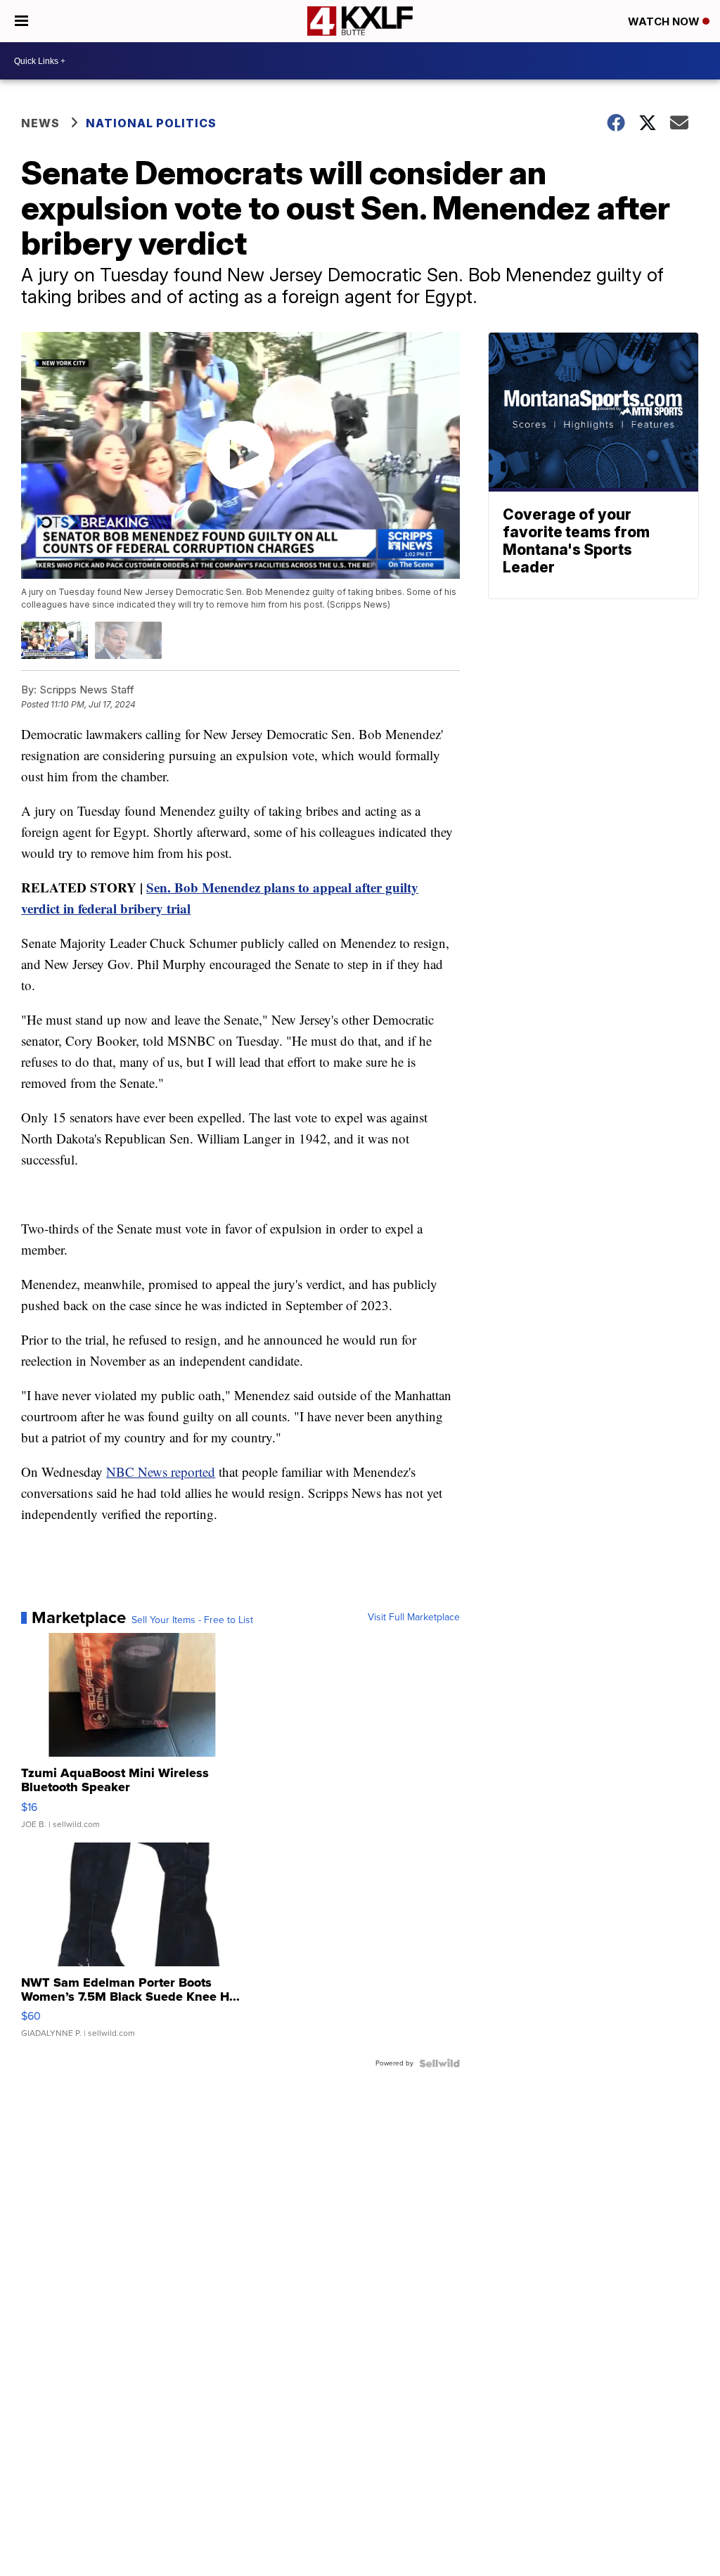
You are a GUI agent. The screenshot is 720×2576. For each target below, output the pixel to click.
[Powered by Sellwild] (439, 2063)
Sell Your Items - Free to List (192, 1620)
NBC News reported (161, 1472)
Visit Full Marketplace (414, 1617)
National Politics (151, 123)
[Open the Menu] (21, 21)
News (40, 123)
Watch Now (665, 21)
